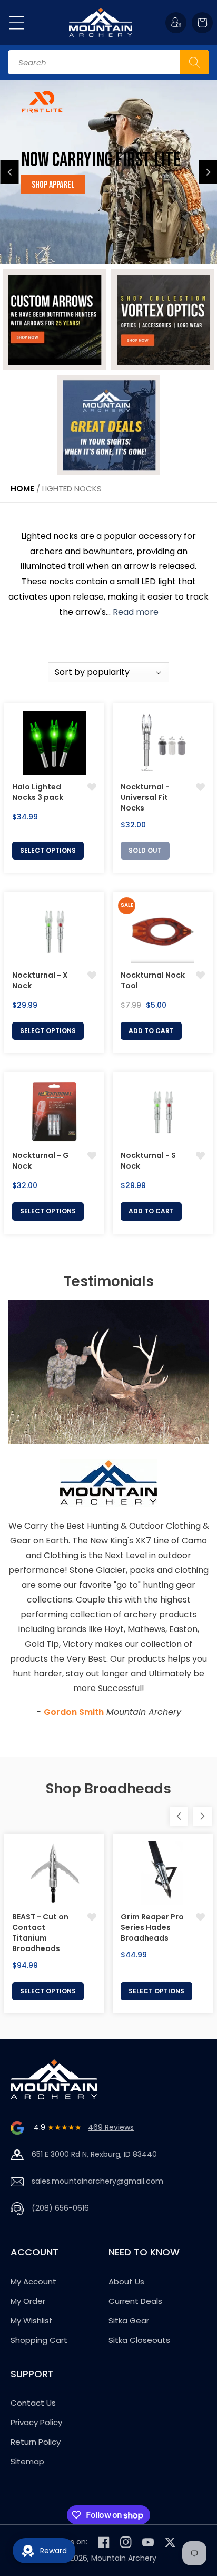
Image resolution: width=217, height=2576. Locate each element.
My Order (28, 2301)
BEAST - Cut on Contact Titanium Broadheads (40, 1933)
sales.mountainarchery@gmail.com (97, 2181)
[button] (17, 23)
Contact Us (33, 2403)
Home (22, 489)
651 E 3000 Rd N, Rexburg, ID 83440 (94, 2154)
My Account (33, 2281)
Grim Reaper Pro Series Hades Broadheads (152, 1927)
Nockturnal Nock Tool (153, 980)
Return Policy (36, 2442)
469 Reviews (111, 2127)
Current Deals (135, 2301)
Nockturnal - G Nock (41, 1161)
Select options (48, 850)
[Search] (195, 62)
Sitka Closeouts (139, 2340)
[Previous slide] (10, 172)
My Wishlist (32, 2321)
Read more (136, 612)
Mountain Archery (124, 2558)
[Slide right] (203, 1816)
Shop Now (78, 185)
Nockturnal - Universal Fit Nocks (145, 797)
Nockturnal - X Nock (40, 980)
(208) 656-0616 (60, 2208)
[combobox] (108, 62)
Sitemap (27, 2461)
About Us (126, 2281)
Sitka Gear (129, 2321)
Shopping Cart (39, 2340)
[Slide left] (179, 1816)
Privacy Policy (36, 2422)
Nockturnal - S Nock (148, 1161)
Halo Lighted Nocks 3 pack (38, 792)
